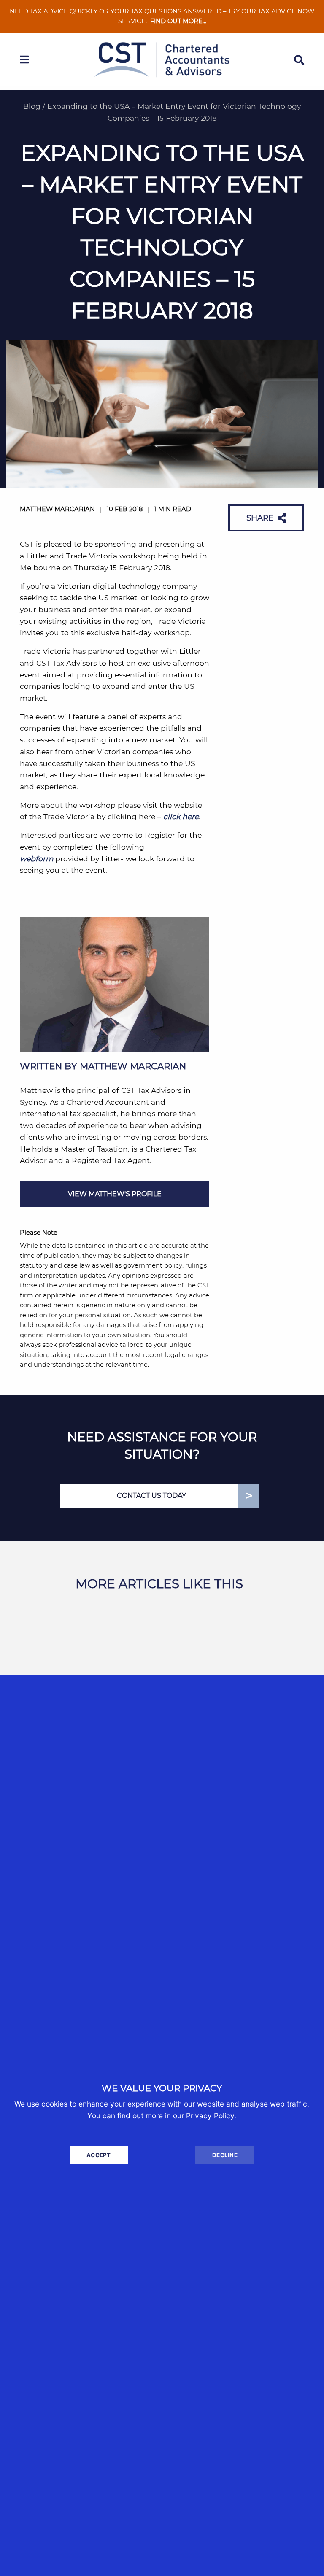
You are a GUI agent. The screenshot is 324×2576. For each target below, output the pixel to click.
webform (36, 859)
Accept (99, 2155)
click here (181, 816)
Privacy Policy (210, 2116)
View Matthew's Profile (115, 1194)
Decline (225, 2155)
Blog (32, 106)
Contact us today (151, 1496)
